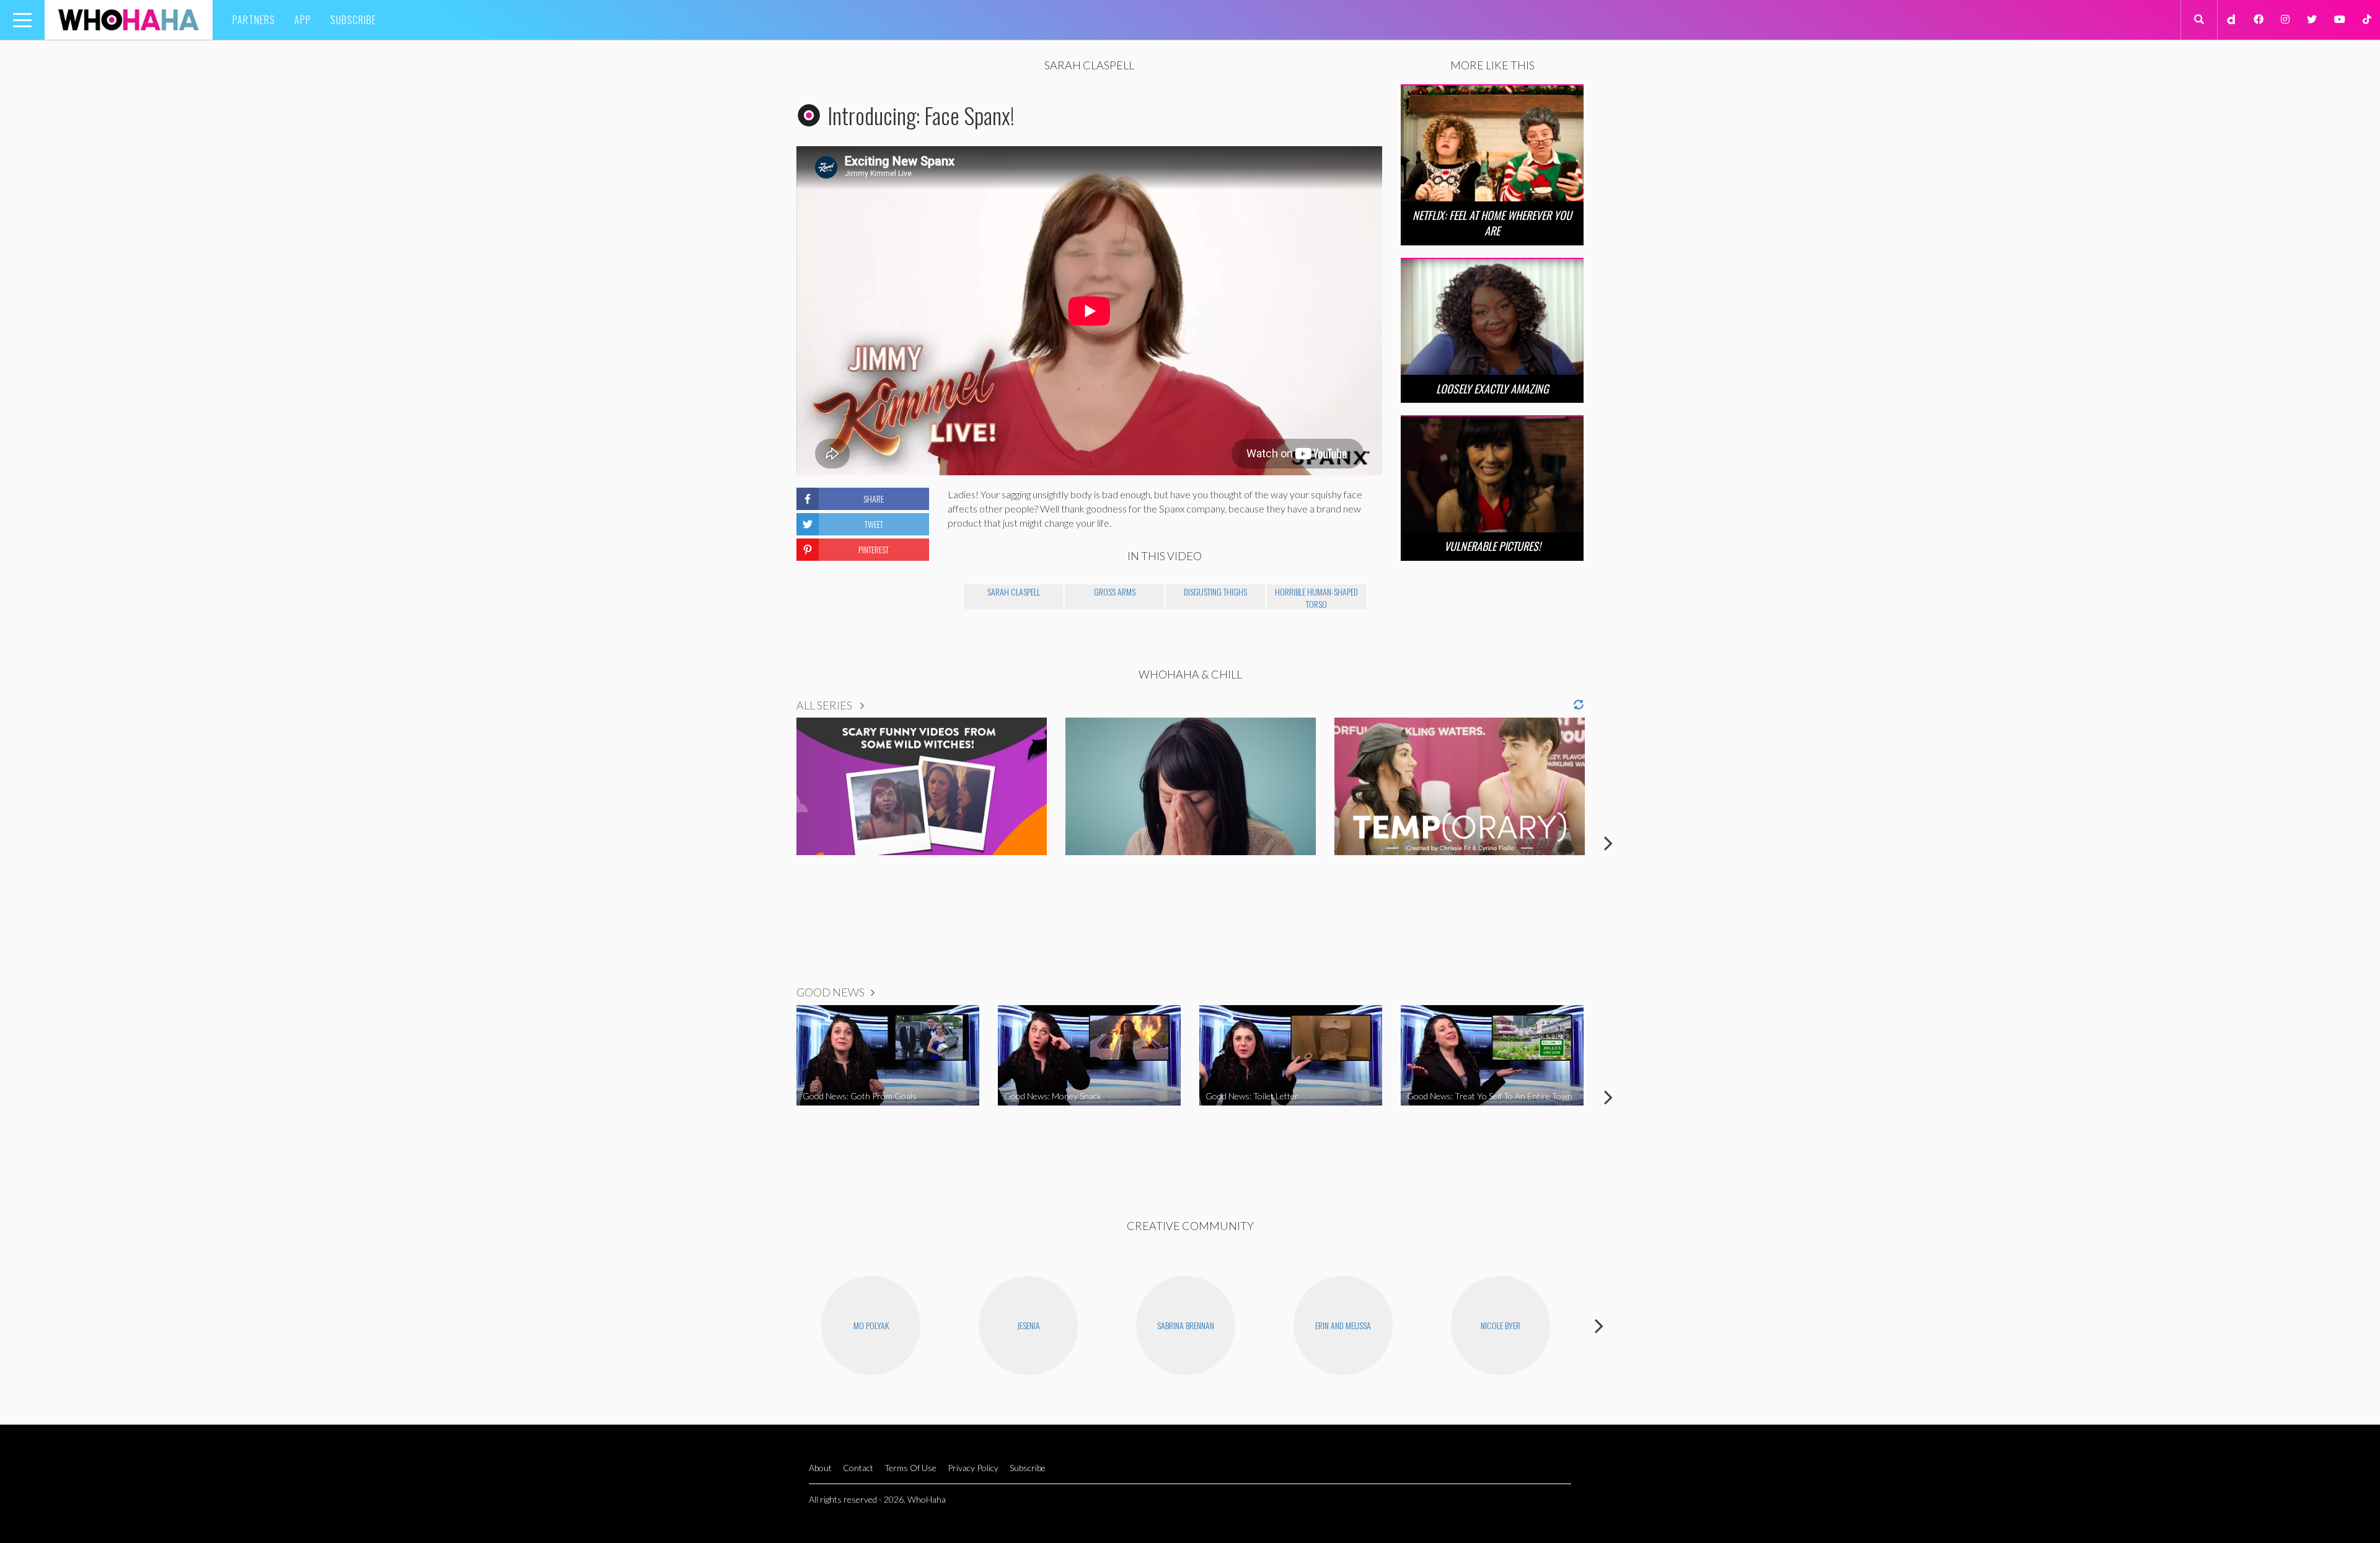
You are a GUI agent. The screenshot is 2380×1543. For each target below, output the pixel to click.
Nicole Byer (1501, 1325)
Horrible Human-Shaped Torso (1316, 597)
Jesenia (1029, 1325)
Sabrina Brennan (1186, 1325)
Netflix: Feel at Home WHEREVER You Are (1492, 223)
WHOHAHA (129, 20)
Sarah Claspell (1014, 591)
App (303, 20)
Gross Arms (1115, 591)
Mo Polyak (871, 1325)
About (820, 1468)
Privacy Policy (973, 1468)
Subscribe (353, 20)
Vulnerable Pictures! (1492, 546)
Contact (858, 1468)
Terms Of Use (910, 1468)
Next (1608, 843)
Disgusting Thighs (1215, 591)
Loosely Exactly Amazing (1492, 389)
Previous (772, 843)
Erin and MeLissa (1343, 1325)
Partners (254, 20)
